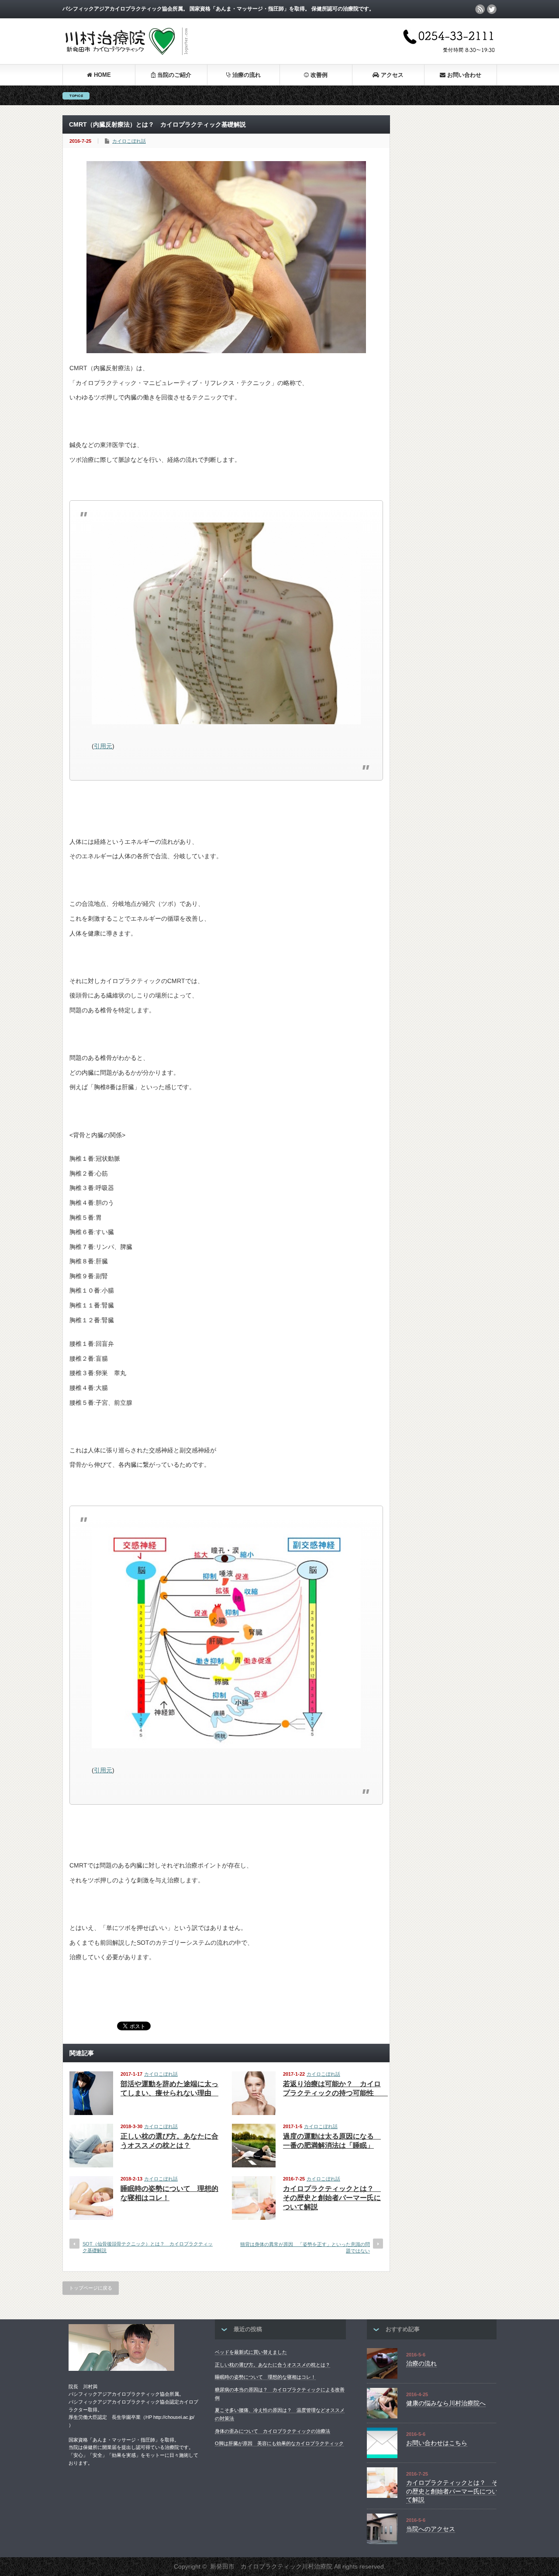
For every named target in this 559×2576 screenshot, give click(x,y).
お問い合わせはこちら (437, 2443)
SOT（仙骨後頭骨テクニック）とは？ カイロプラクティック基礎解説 (148, 2247)
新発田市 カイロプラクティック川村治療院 (271, 2566)
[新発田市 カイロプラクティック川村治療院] (126, 55)
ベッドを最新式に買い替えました (251, 2352)
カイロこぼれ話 (129, 141)
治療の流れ (421, 2363)
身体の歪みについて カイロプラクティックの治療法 (273, 2431)
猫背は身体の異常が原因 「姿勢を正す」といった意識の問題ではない (305, 2248)
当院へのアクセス (431, 2529)
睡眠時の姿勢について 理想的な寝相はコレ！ (265, 2377)
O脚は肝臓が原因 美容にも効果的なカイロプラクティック (279, 2443)
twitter (492, 9)
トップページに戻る (91, 2288)
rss (480, 9)
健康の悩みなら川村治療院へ (446, 2403)
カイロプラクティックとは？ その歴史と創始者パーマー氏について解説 (332, 2198)
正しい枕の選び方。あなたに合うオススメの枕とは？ (273, 2365)
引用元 (103, 746)
